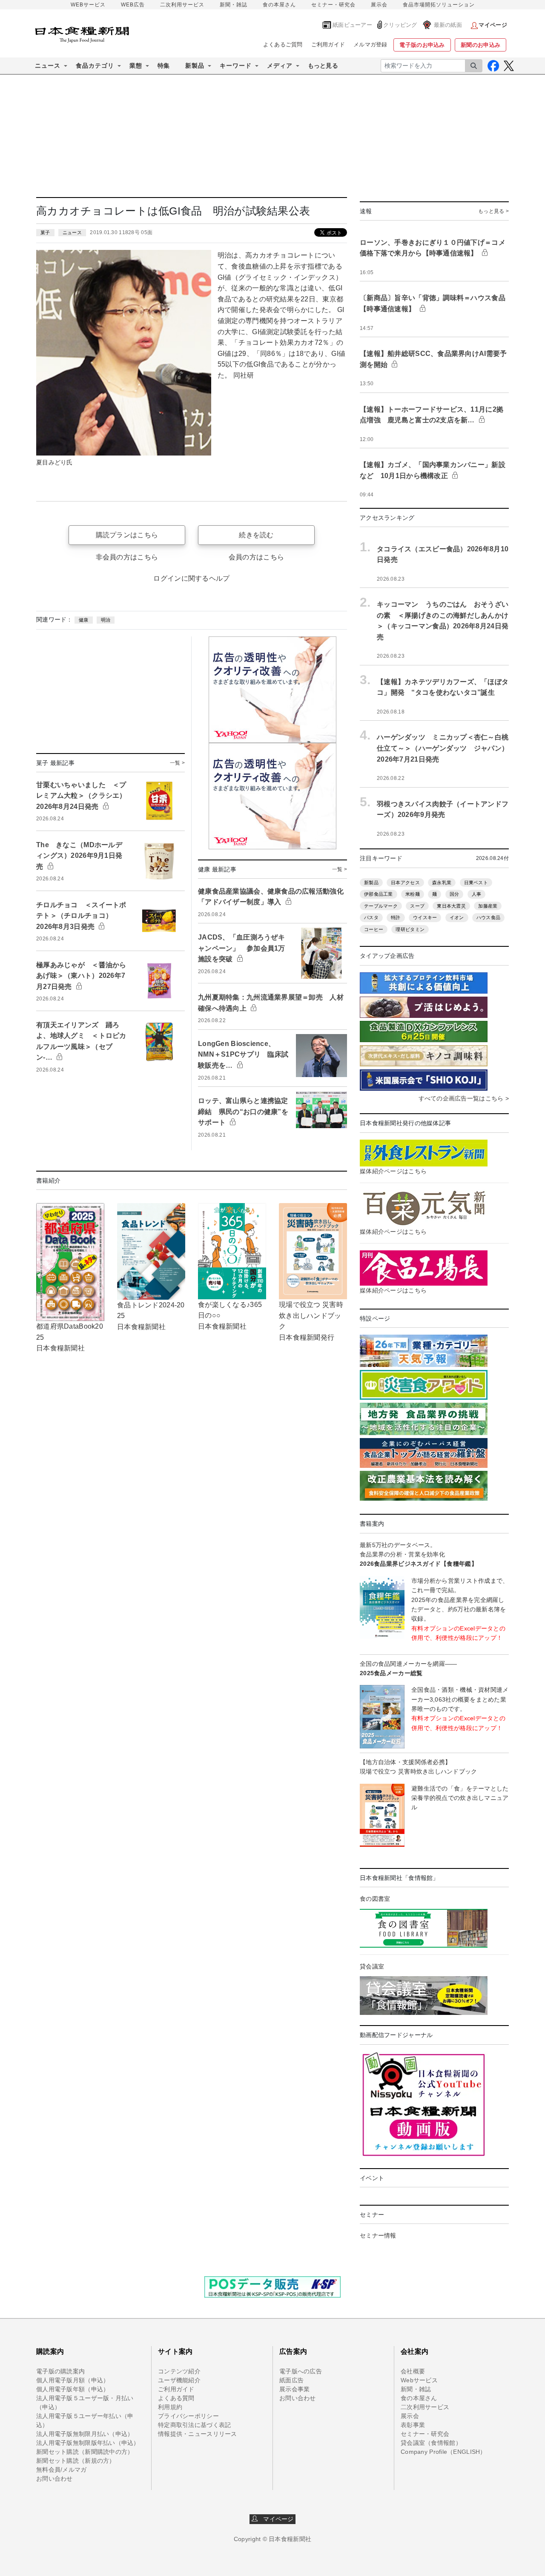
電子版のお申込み (422, 45)
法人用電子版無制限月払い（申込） (85, 2434)
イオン (457, 917)
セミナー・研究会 (333, 5)
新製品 (371, 883)
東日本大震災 (451, 906)
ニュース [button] (48, 66)
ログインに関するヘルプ (191, 578)
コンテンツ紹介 (179, 2371)
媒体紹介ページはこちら (393, 1171)
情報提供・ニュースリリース (198, 2434)
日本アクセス (405, 883)
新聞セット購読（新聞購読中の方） (85, 2452)
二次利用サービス (182, 5)
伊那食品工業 (379, 894)
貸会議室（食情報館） (431, 2443)
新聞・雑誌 (234, 5)
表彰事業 (413, 2425)
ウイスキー (425, 917)
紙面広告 (291, 2380)
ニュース (72, 232)
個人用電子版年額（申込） (73, 2389)
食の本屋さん (279, 5)
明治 (106, 620)
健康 (84, 620)
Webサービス (419, 2380)
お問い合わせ (54, 2479)
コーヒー (374, 929)
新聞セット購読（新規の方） (76, 2461)
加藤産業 (488, 906)
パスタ (371, 917)
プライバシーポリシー (188, 2416)
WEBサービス (88, 5)
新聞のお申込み (480, 45)
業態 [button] (136, 66)
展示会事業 (294, 2389)
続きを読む (256, 535)
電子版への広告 (301, 2371)
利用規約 (170, 2407)
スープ (417, 906)
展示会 (379, 5)
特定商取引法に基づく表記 (194, 2425)
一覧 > (177, 763)
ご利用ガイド (328, 44)
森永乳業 (442, 883)
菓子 (45, 232)
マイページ (276, 2519)
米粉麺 (413, 894)
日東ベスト (476, 883)
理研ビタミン (410, 929)
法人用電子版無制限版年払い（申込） (88, 2443)
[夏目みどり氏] (124, 352)
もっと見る (323, 66)
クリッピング (400, 25)
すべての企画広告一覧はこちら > (464, 1098)
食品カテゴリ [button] (95, 66)
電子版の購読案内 (60, 2371)
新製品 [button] (195, 66)
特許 (396, 917)
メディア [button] (280, 66)
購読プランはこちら (127, 535)
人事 (477, 894)
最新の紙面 (448, 25)
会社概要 (413, 2371)
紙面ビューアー (352, 25)
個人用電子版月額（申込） (73, 2380)
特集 (164, 66)
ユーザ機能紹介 (179, 2380)
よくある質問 (176, 2398)
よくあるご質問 (283, 44)
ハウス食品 (488, 917)
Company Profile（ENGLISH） (443, 2452)
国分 (455, 894)
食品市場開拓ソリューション (439, 5)
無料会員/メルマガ (62, 2470)
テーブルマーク (381, 906)
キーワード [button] (236, 66)
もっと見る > (493, 211)
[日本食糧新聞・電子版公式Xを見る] (509, 66)
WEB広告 (133, 5)
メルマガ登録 (370, 44)
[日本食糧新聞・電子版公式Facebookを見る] (493, 66)
